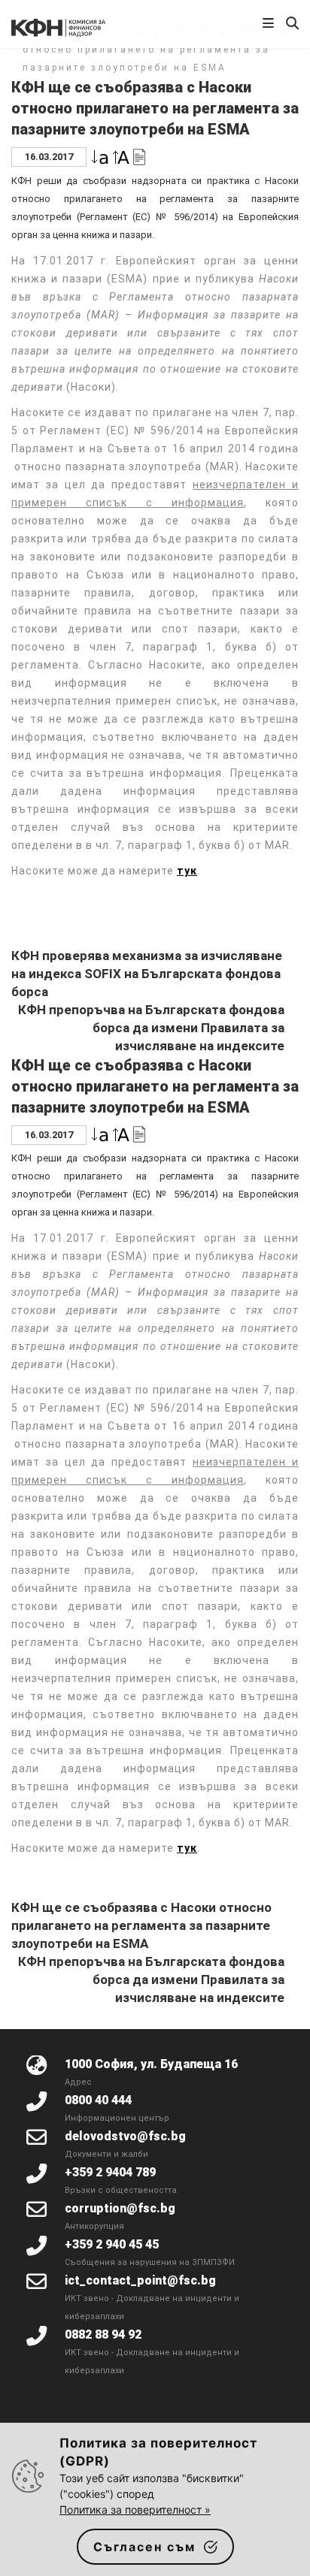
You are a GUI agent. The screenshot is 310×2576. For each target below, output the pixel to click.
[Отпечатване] (139, 156)
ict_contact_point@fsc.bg (140, 2280)
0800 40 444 (98, 2100)
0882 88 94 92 (103, 2334)
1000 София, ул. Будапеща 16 (151, 2064)
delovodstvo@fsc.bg (125, 2136)
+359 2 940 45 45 (112, 2244)
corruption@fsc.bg (120, 2208)
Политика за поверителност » (135, 2510)
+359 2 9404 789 (110, 2172)
